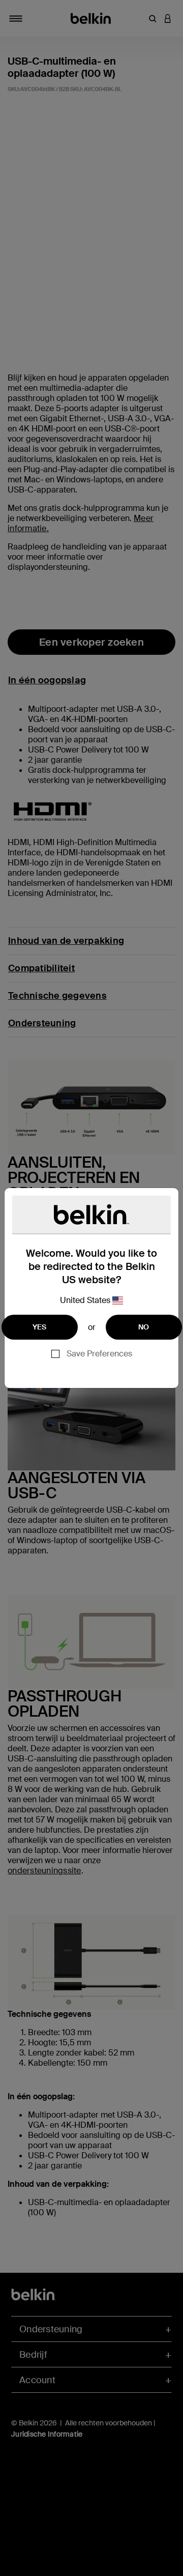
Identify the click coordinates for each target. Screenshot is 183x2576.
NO (144, 1327)
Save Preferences (99, 1354)
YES (40, 1327)
